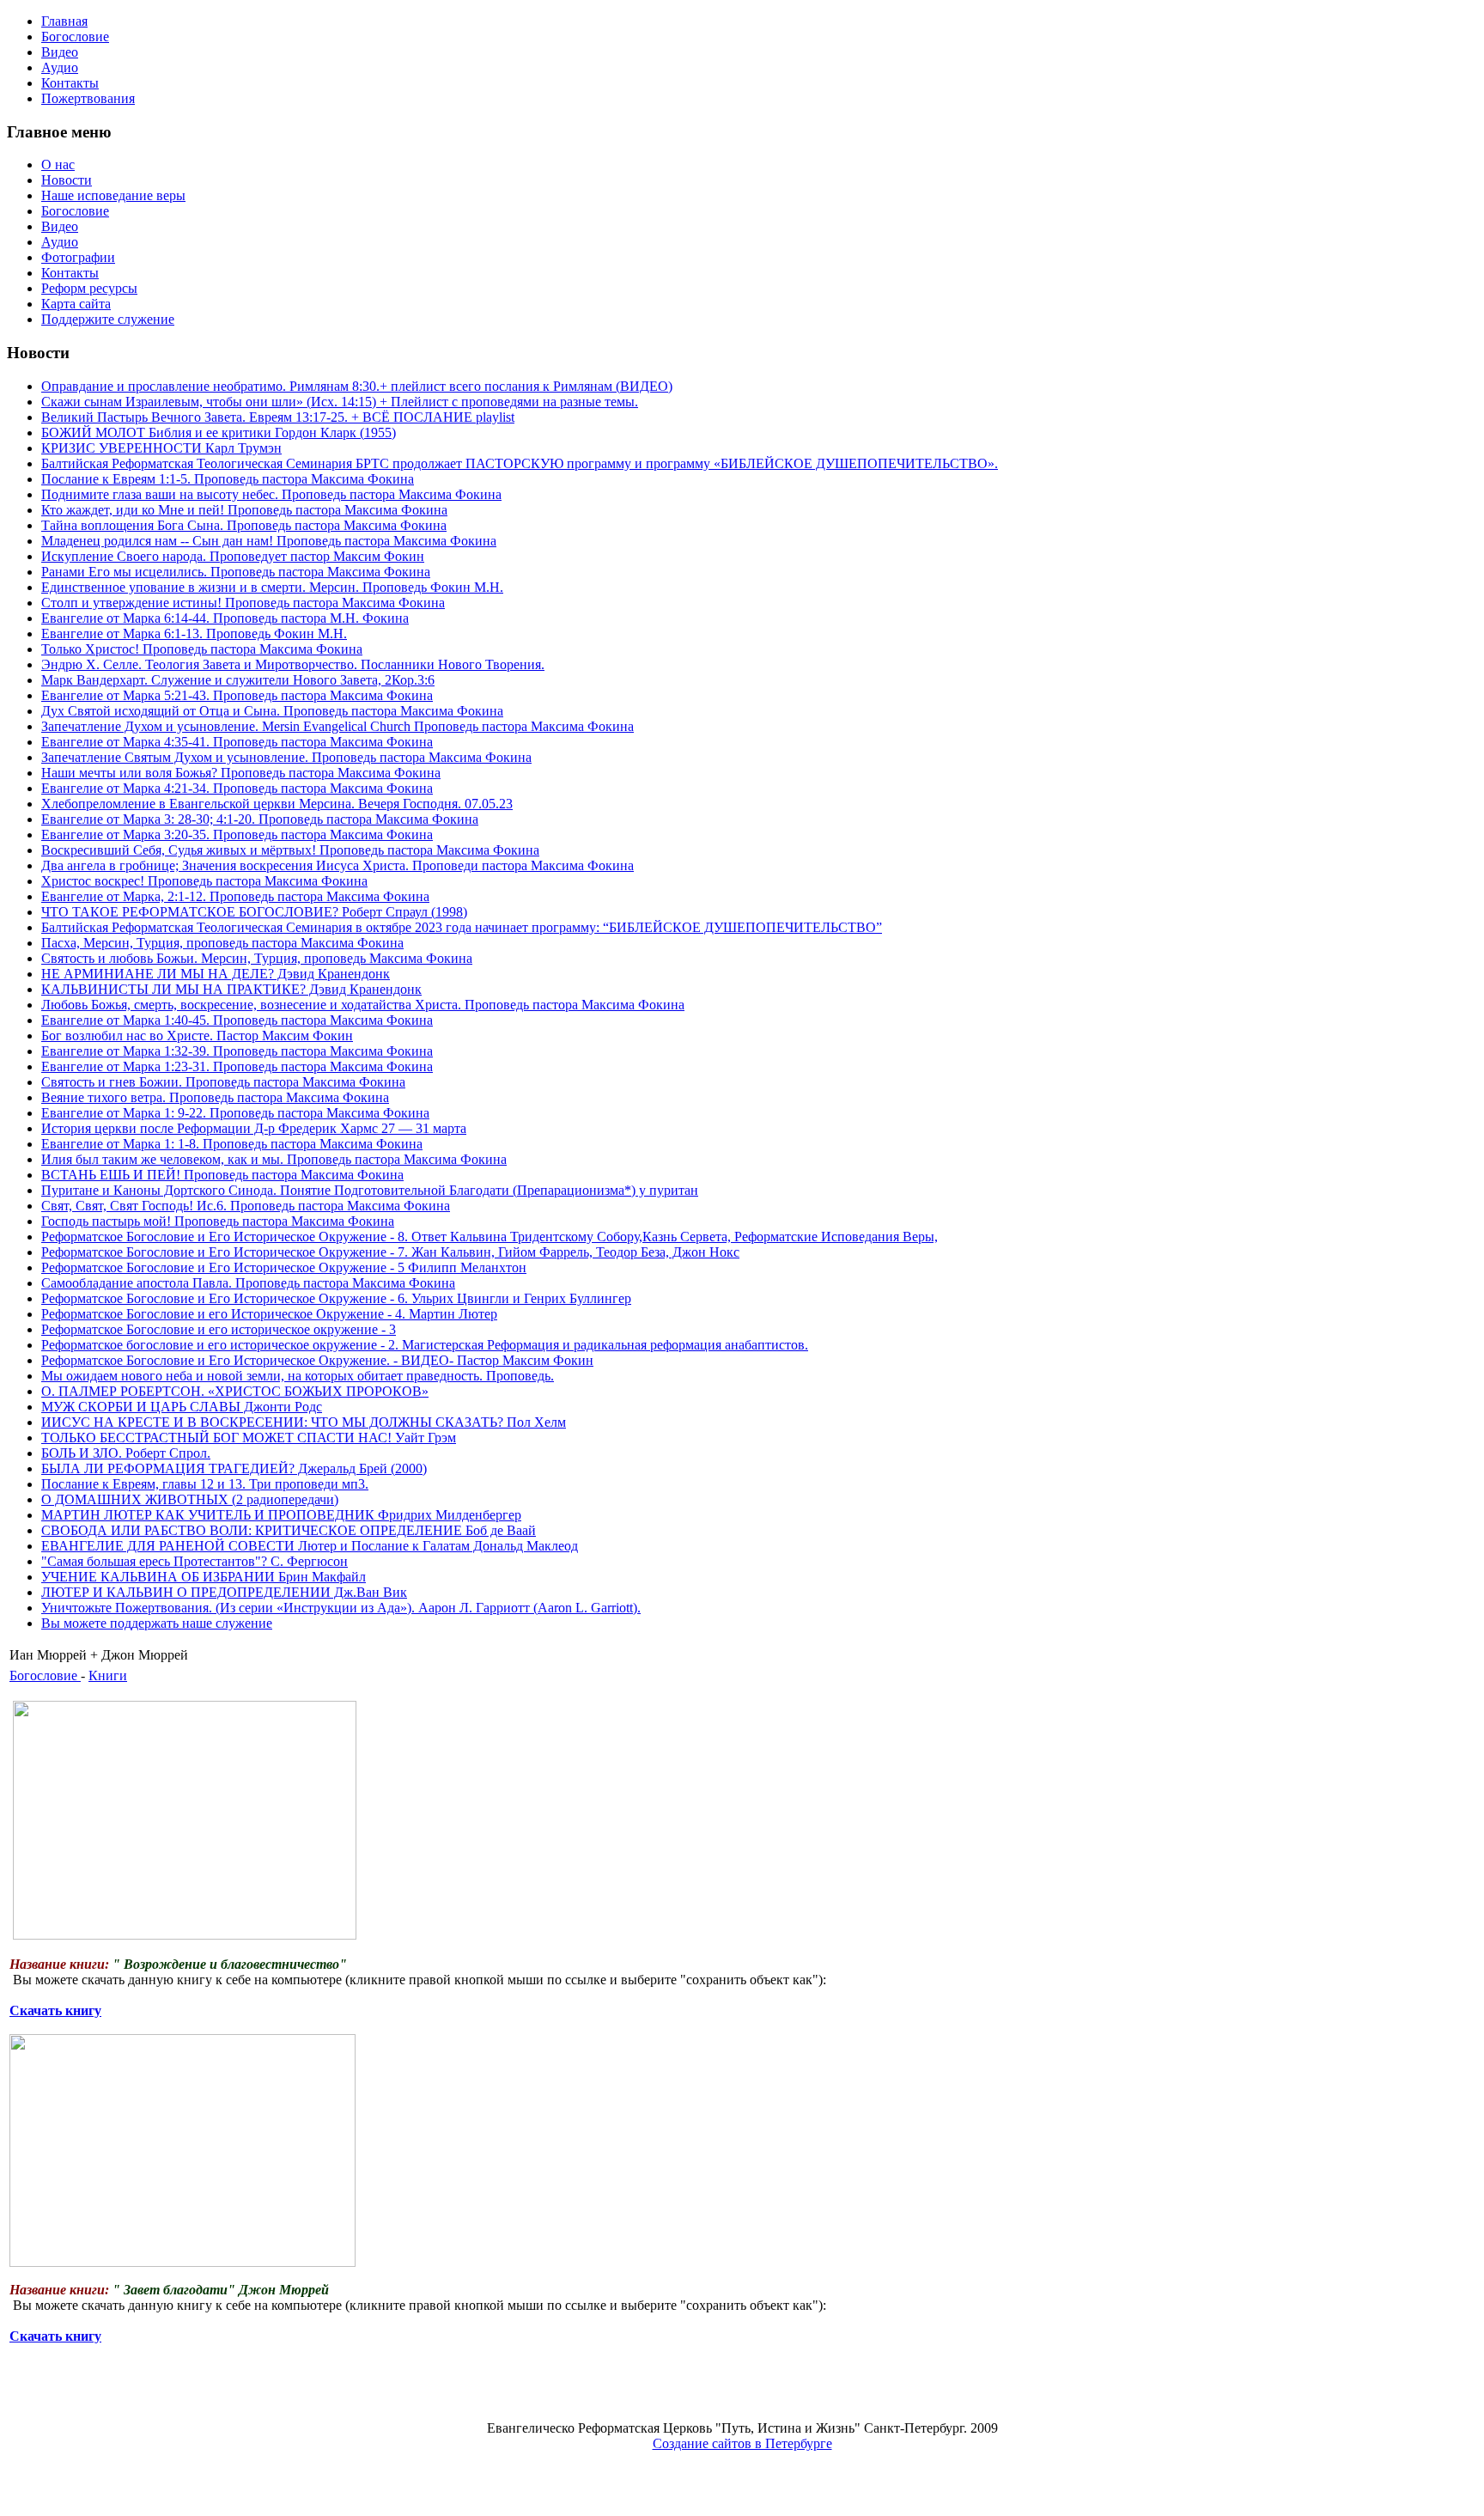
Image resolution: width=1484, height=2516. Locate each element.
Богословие (45, 1675)
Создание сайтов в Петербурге (742, 2443)
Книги (108, 1675)
